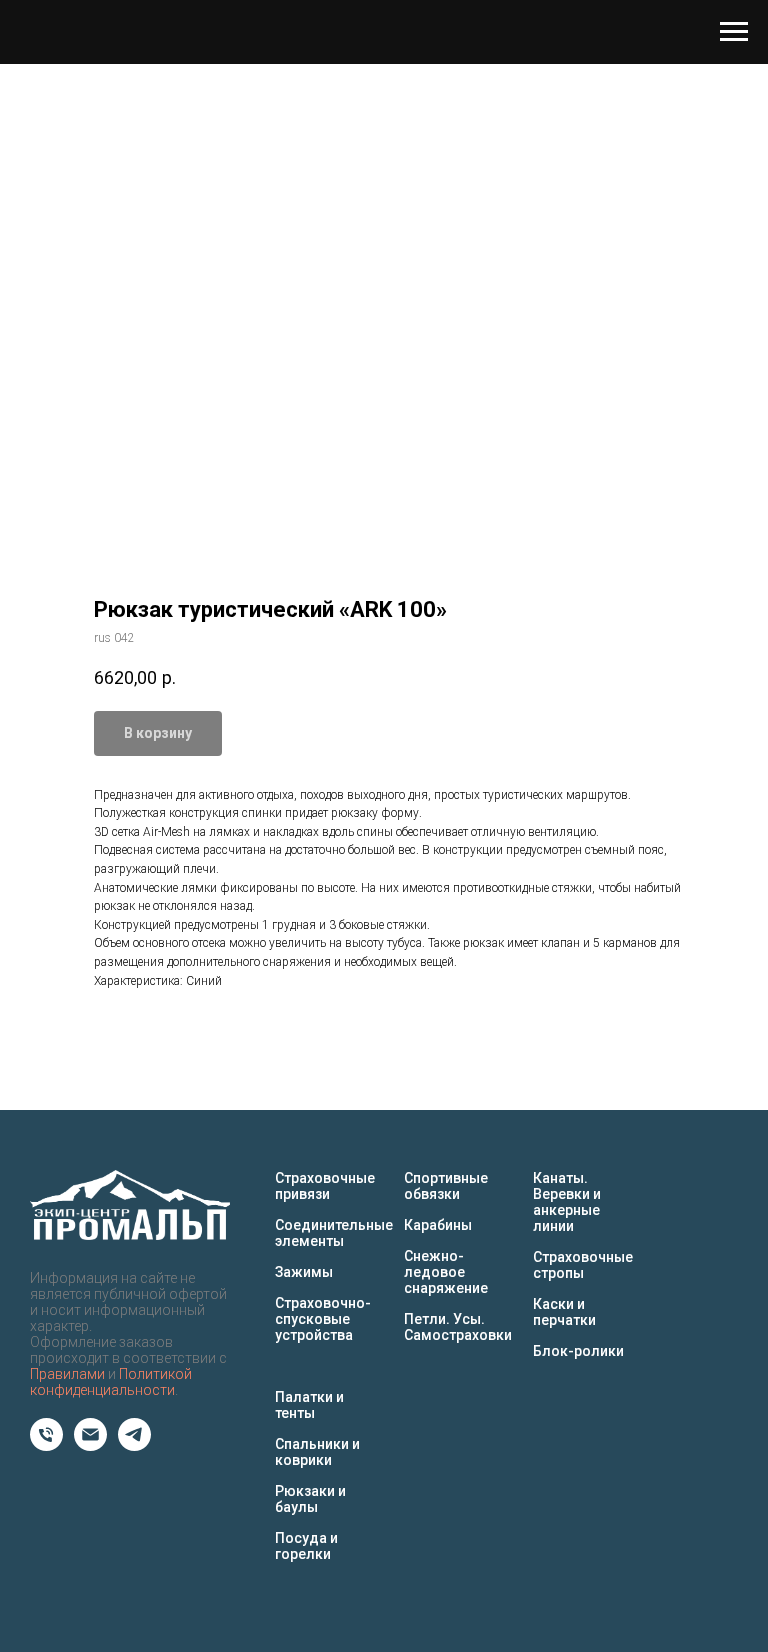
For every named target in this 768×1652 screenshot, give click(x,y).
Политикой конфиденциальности (111, 1382)
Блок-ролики (578, 1351)
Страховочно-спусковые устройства (323, 1319)
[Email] (90, 1445)
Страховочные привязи (325, 1186)
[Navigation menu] (734, 32)
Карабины (438, 1225)
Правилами (67, 1374)
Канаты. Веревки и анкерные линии (567, 1202)
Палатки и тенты (309, 1405)
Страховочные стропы (583, 1265)
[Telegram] (134, 1445)
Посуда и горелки (306, 1546)
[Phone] (46, 1445)
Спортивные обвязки (446, 1186)
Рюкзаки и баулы (310, 1499)
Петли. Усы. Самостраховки (458, 1327)
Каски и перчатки (564, 1312)
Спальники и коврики (317, 1452)
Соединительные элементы (334, 1233)
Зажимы (304, 1272)
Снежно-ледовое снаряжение (446, 1272)
